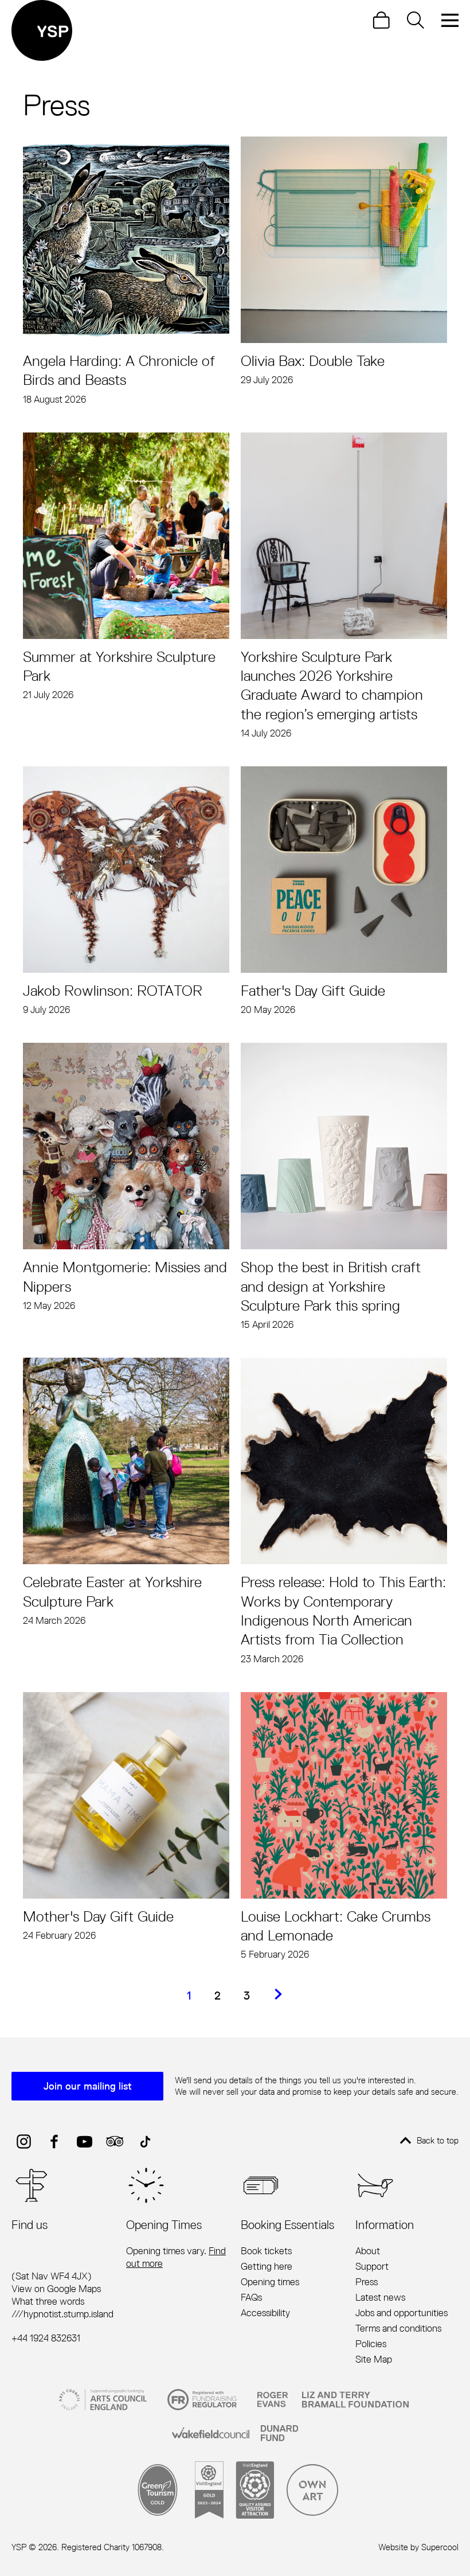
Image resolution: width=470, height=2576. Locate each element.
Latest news (380, 2297)
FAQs (251, 2297)
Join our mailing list (88, 2086)
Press (367, 2282)
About (368, 2251)
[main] (235, 1024)
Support (372, 2266)
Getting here (267, 2266)
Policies (371, 2344)
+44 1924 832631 (46, 2338)
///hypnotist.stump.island (62, 2314)
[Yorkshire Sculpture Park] (42, 30)
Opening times (270, 2282)
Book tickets (266, 2251)
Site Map (374, 2359)
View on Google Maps (56, 2289)
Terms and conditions (398, 2328)
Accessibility (265, 2313)
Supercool (440, 2547)
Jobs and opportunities (402, 2313)
